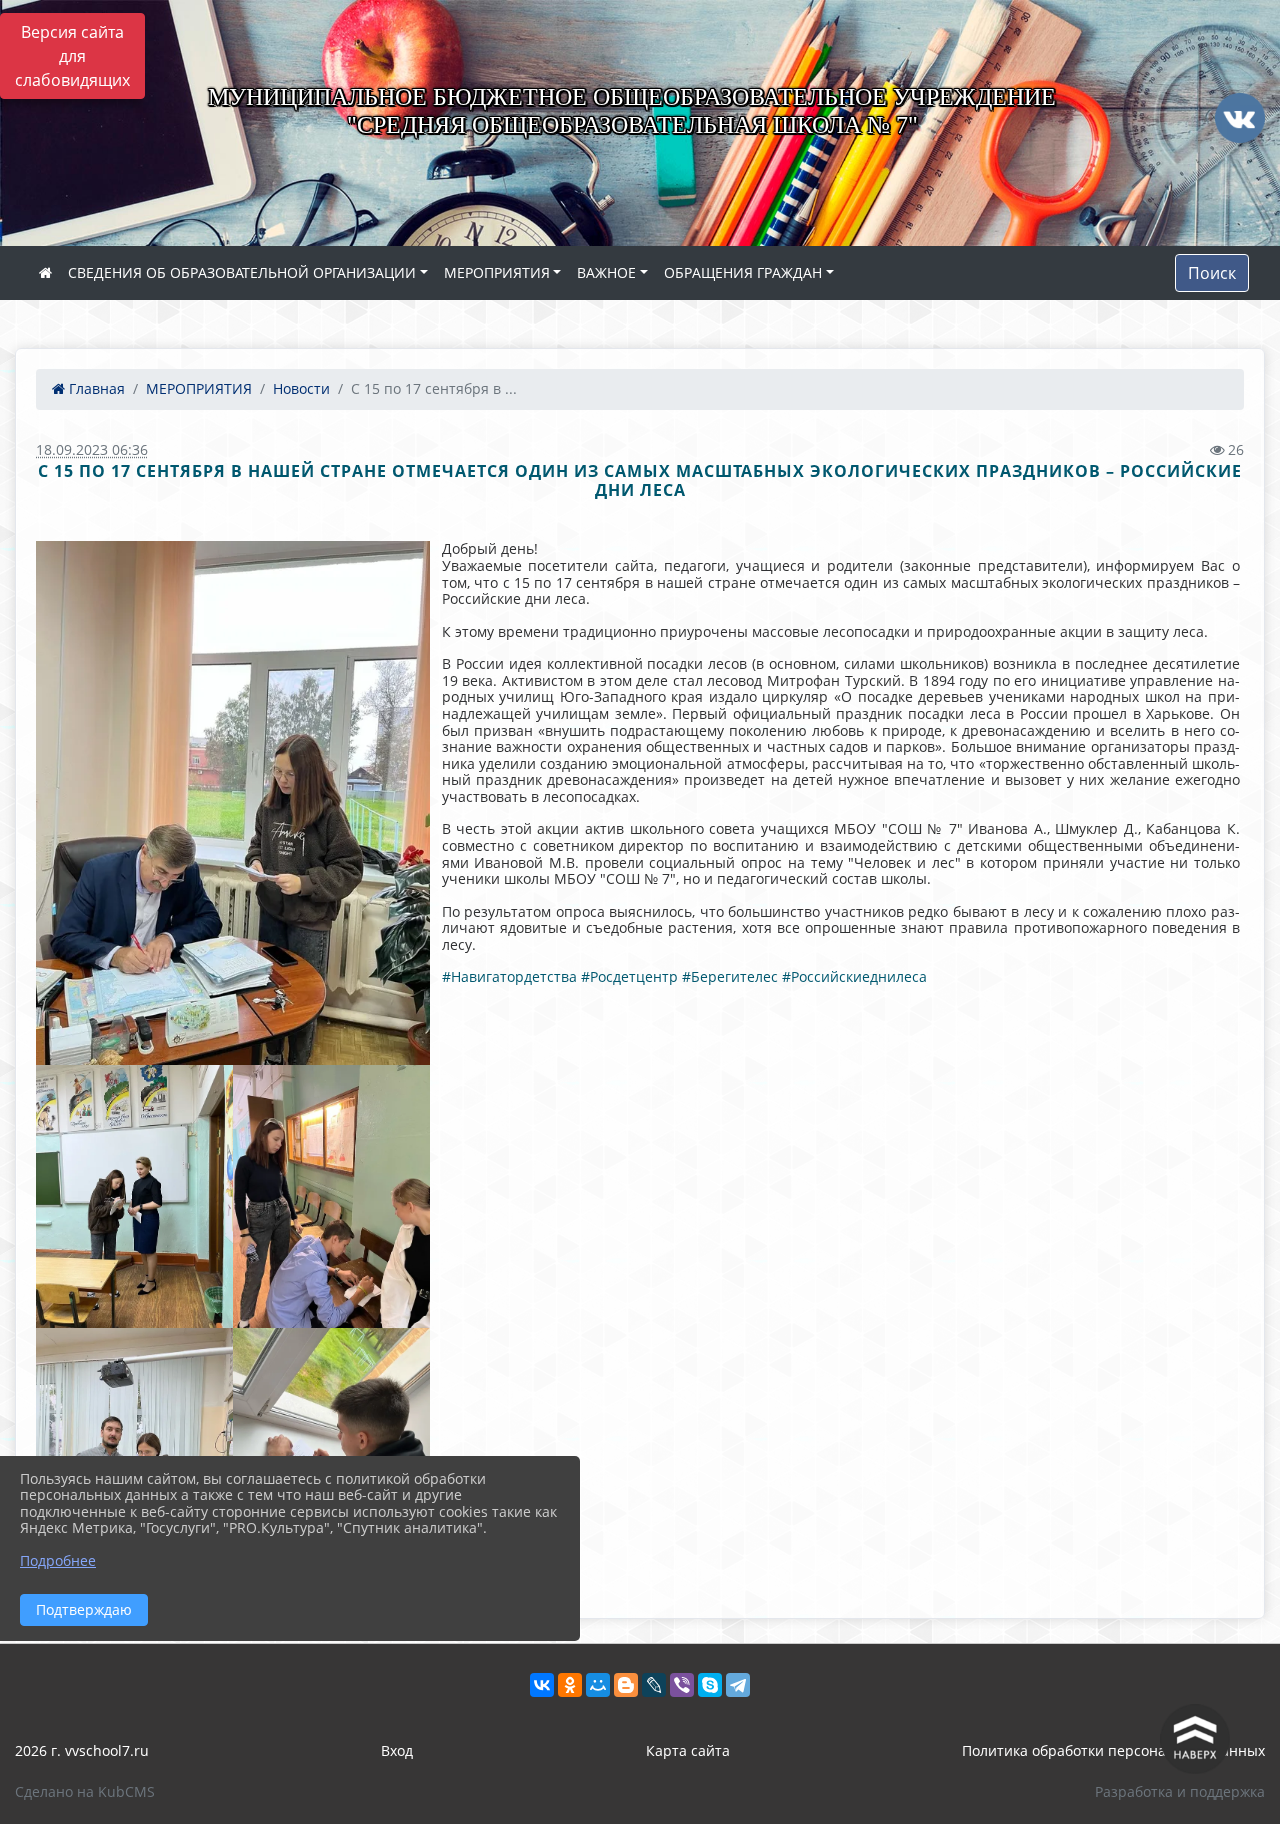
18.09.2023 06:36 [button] (92, 449)
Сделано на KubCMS (85, 1791)
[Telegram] (738, 1685)
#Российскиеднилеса (854, 976)
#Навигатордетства (509, 976)
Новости (301, 388)
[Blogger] (626, 1685)
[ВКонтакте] (542, 1685)
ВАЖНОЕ (606, 272)
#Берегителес (730, 976)
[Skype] (710, 1685)
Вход (397, 1750)
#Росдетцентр (629, 976)
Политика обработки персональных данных (1113, 1750)
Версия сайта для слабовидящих (72, 56)
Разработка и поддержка (1180, 1791)
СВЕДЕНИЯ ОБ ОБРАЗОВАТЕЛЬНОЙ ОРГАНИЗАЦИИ (242, 272)
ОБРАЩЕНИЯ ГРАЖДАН (743, 272)
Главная (95, 388)
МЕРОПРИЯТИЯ (497, 272)
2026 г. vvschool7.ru (82, 1750)
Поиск (1212, 273)
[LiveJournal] (654, 1685)
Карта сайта (688, 1750)
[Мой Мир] (598, 1685)
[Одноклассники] (570, 1685)
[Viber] (682, 1685)
